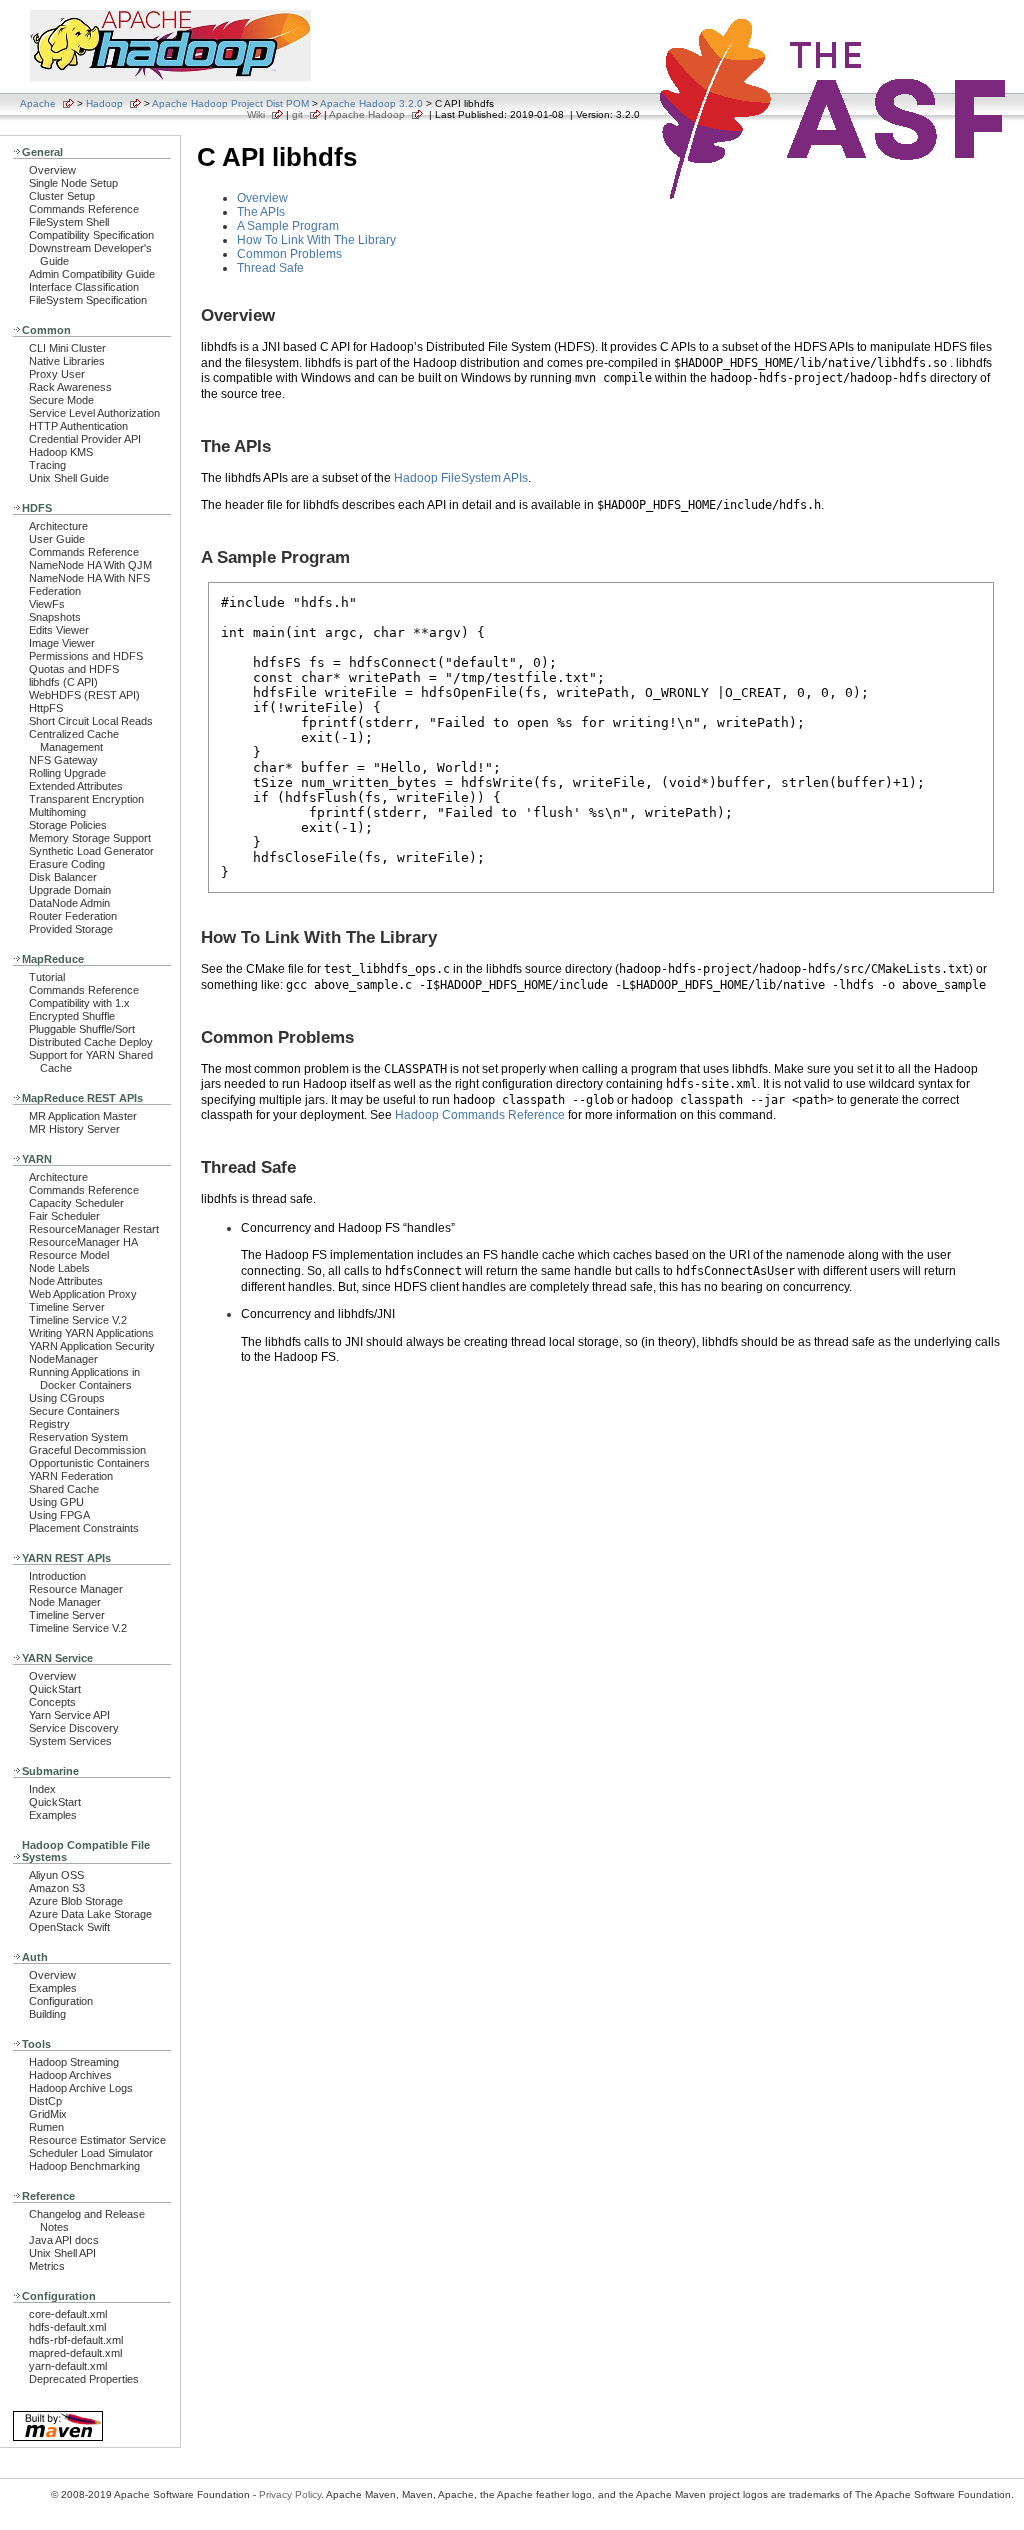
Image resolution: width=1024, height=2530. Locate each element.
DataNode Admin (69, 903)
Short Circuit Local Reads (91, 721)
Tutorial (47, 977)
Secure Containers (74, 1411)
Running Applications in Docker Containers (84, 1378)
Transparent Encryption (86, 799)
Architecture (58, 526)
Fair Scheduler (64, 1216)
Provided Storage (71, 929)
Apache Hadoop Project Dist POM (230, 103)
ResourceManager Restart (94, 1229)
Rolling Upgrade (67, 773)
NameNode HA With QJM (90, 565)
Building (47, 2014)
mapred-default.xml (75, 2353)
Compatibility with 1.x (79, 1003)
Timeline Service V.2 (78, 1320)
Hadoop (104, 103)
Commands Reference (84, 209)
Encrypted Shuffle (72, 1016)
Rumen (46, 2127)
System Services (70, 1741)
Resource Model (69, 1255)
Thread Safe (270, 268)
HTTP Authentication (78, 426)
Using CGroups (67, 1398)
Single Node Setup (73, 183)
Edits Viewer (59, 630)
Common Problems (289, 254)
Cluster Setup (62, 196)
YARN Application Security (92, 1346)
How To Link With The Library (316, 240)
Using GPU (56, 1502)
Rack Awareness (70, 387)
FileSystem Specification (88, 300)
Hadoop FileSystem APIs (461, 478)
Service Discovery (74, 1728)
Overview (52, 170)
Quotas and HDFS (74, 669)
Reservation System (78, 1437)
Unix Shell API (62, 2253)
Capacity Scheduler (76, 1203)
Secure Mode (61, 400)
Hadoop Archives (70, 2075)
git (297, 114)
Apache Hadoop (367, 114)
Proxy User (57, 374)
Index (42, 1789)
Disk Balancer (63, 877)
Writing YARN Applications (91, 1333)
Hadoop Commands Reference (480, 1115)
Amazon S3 (57, 1888)
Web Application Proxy (83, 1294)
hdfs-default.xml (67, 2327)
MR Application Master (83, 1116)
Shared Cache (64, 1489)
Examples (53, 1815)
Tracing (47, 465)
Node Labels (59, 1268)
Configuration (61, 2001)
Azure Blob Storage (76, 1901)
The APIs (261, 212)
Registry (49, 1424)
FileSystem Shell (69, 222)
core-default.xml (68, 2314)
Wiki (256, 114)
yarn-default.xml (68, 2366)
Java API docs (64, 2240)
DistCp (45, 2101)
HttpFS (46, 708)
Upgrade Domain (70, 890)
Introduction (57, 1576)
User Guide (57, 539)
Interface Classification (84, 287)
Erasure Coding (67, 864)
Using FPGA (59, 1515)
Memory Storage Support (90, 838)
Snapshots (55, 617)
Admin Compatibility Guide (92, 274)
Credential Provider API (85, 439)
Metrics (47, 2266)
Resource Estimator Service (97, 2140)
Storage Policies (68, 825)
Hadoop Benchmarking (84, 2166)
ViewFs (47, 604)
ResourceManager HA (83, 1242)
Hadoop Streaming (74, 2062)
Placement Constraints (84, 1528)
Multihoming (57, 812)
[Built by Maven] (58, 2439)
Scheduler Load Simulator (91, 2153)
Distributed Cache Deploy (91, 1042)
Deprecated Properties (84, 2379)
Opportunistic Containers (89, 1463)
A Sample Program (288, 226)
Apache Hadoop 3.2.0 (371, 103)
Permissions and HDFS (86, 656)
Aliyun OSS (56, 1875)
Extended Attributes (76, 786)
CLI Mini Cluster (67, 348)
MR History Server (74, 1129)
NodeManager (63, 1359)
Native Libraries (67, 361)
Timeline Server (67, 1307)
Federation (55, 591)
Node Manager (65, 1602)
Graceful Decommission (87, 1450)
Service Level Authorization (94, 413)
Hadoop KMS (61, 452)
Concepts (52, 1702)
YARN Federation (71, 1476)
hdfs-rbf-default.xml (76, 2340)
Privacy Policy (290, 2494)
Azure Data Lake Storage (90, 1914)
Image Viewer (62, 643)
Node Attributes (66, 1281)
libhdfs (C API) (63, 682)
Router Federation (73, 916)
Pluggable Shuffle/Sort (82, 1029)
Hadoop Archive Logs (81, 2088)
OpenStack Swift (69, 1927)
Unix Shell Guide (69, 478)
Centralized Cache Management (74, 740)
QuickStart (55, 1689)
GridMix (48, 2114)
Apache (38, 103)
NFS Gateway (63, 760)
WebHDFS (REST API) (84, 695)
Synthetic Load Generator (91, 851)
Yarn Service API (69, 1715)
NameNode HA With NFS (89, 578)
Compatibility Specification (91, 235)
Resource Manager (76, 1589)
